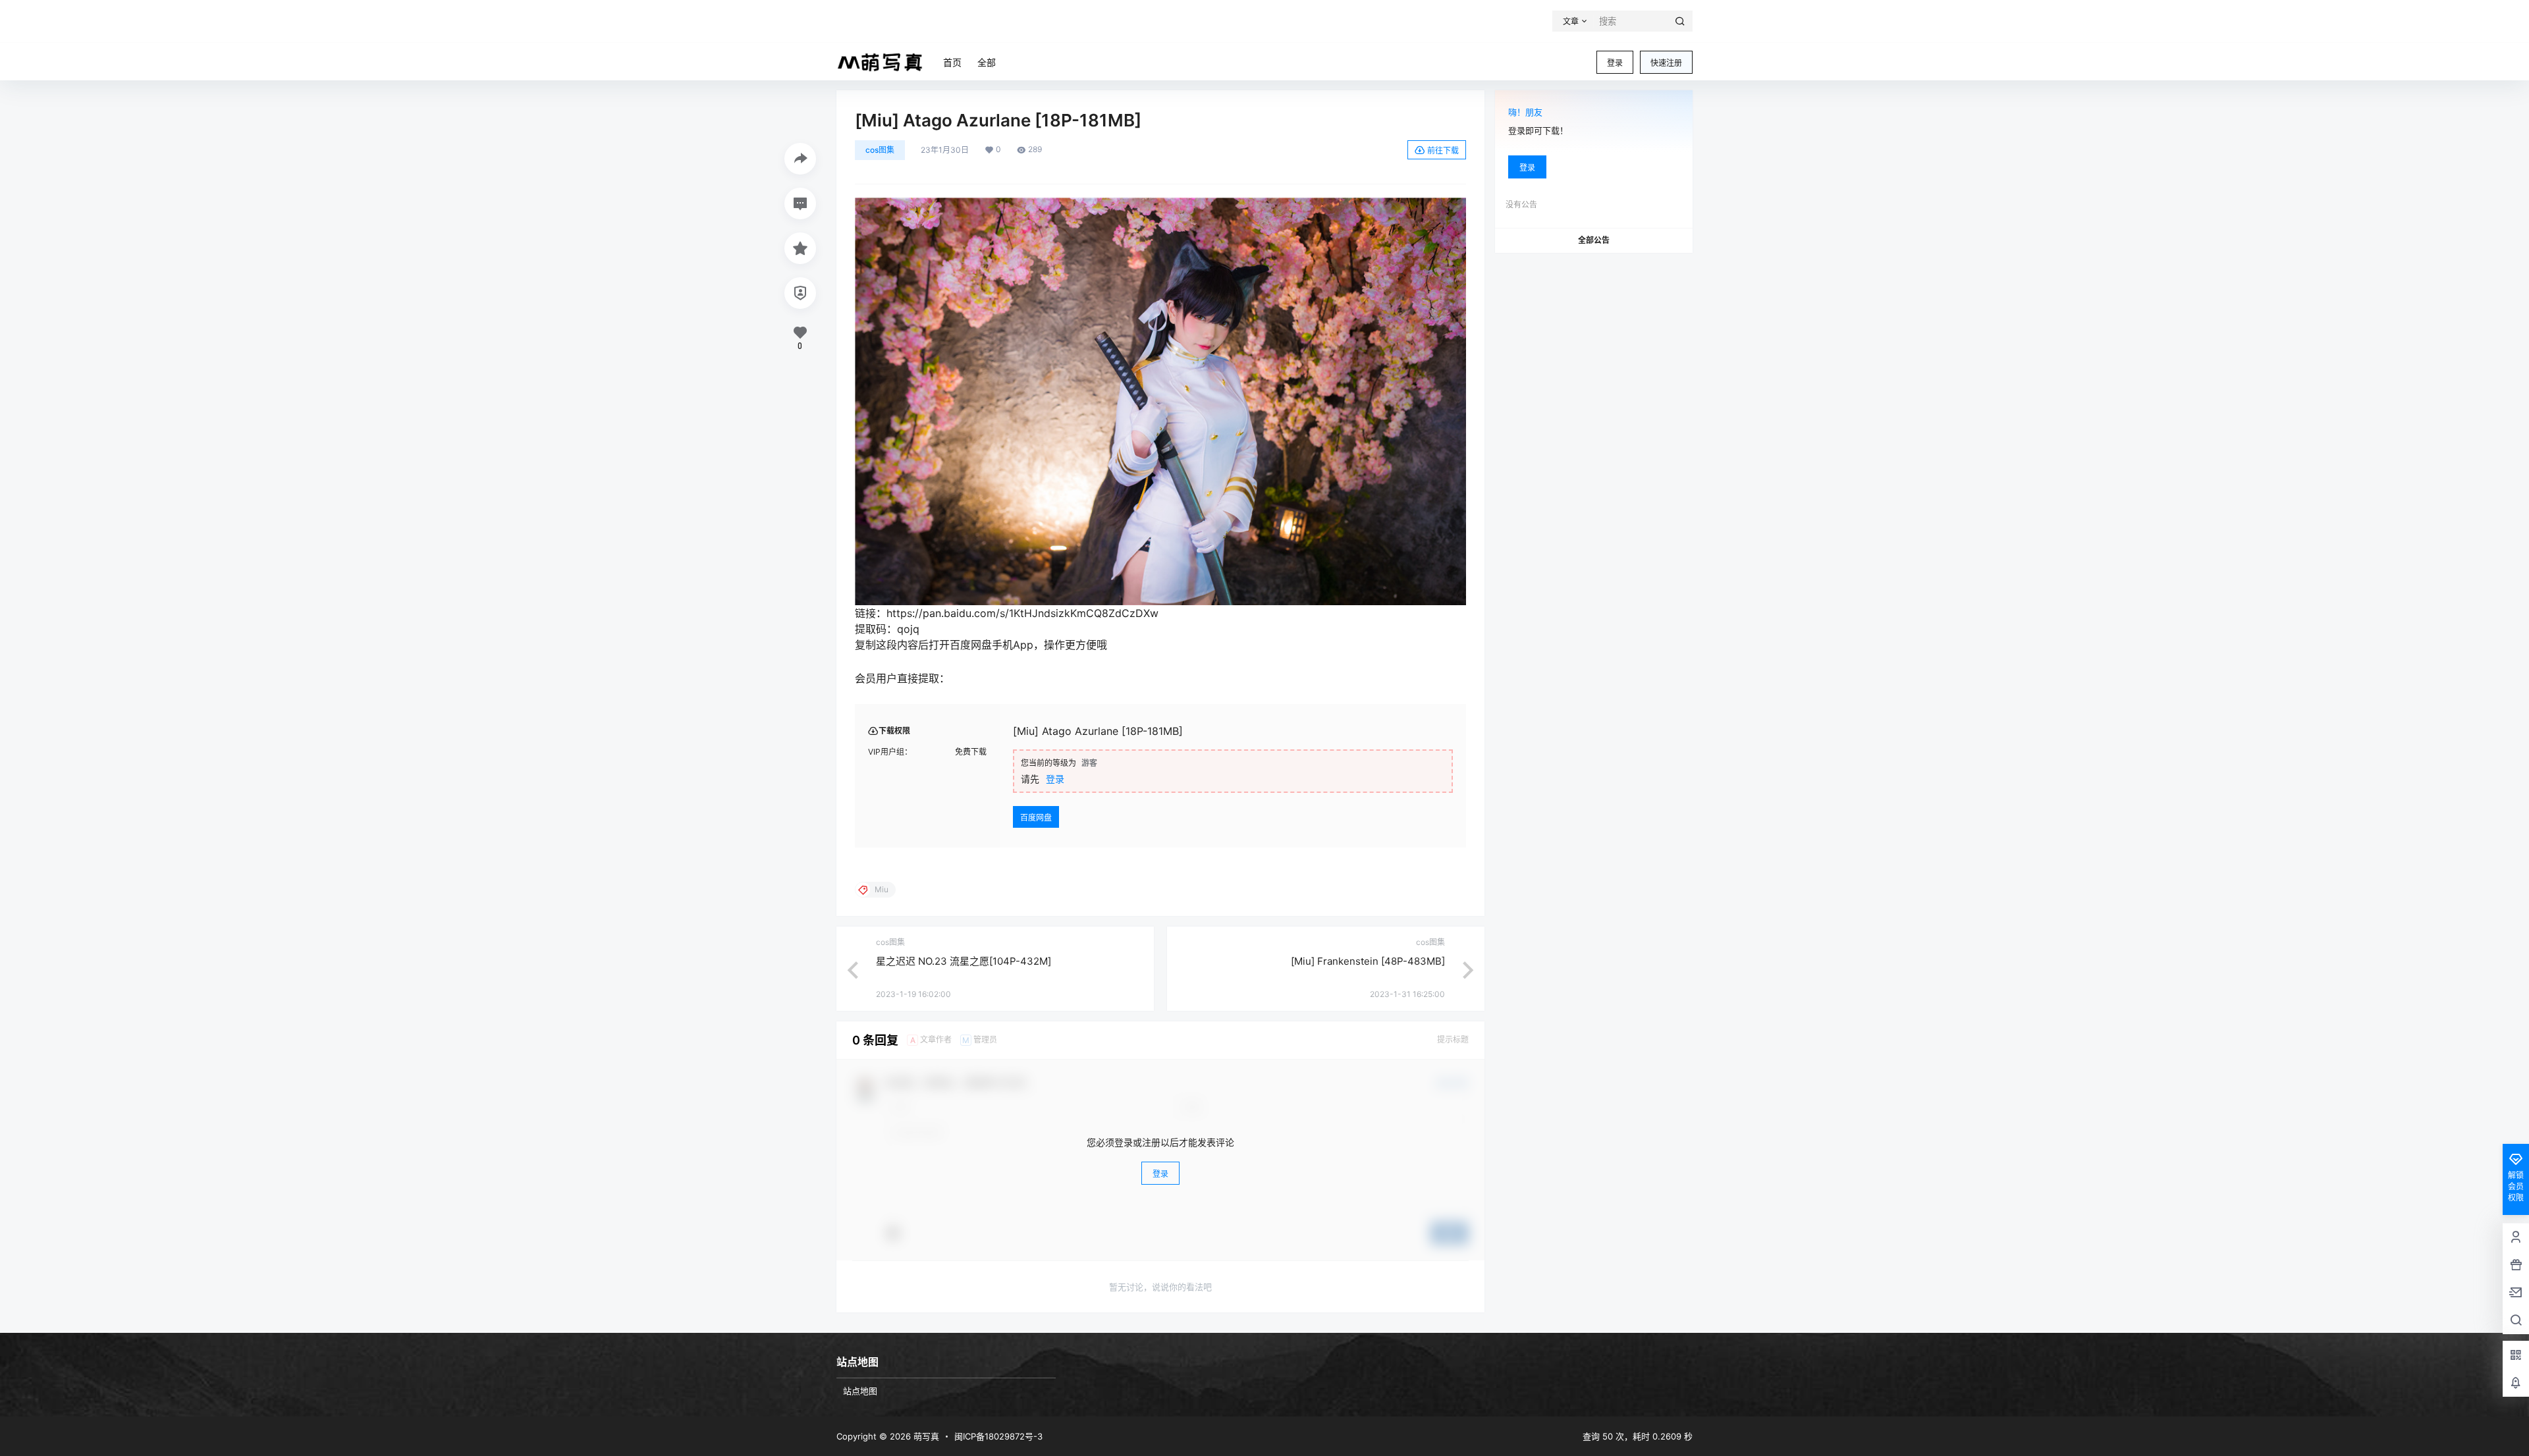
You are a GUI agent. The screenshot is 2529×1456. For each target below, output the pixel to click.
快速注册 (1666, 63)
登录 (1615, 63)
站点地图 (860, 1391)
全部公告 (1594, 240)
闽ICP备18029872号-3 (998, 1436)
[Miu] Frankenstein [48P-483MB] (1368, 961)
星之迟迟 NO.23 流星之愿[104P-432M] (964, 961)
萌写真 (925, 1436)
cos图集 (880, 150)
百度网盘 (1036, 818)
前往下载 (1443, 150)
